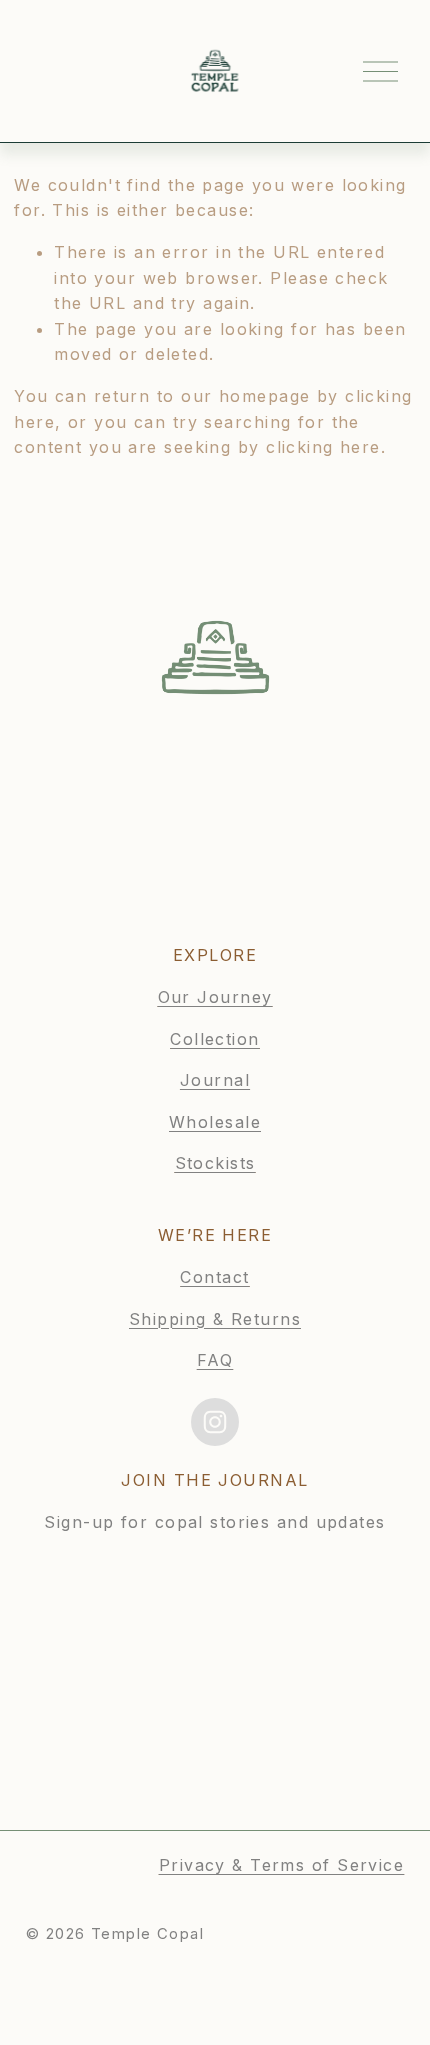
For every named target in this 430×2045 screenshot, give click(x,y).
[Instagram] (215, 1422)
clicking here (323, 447)
